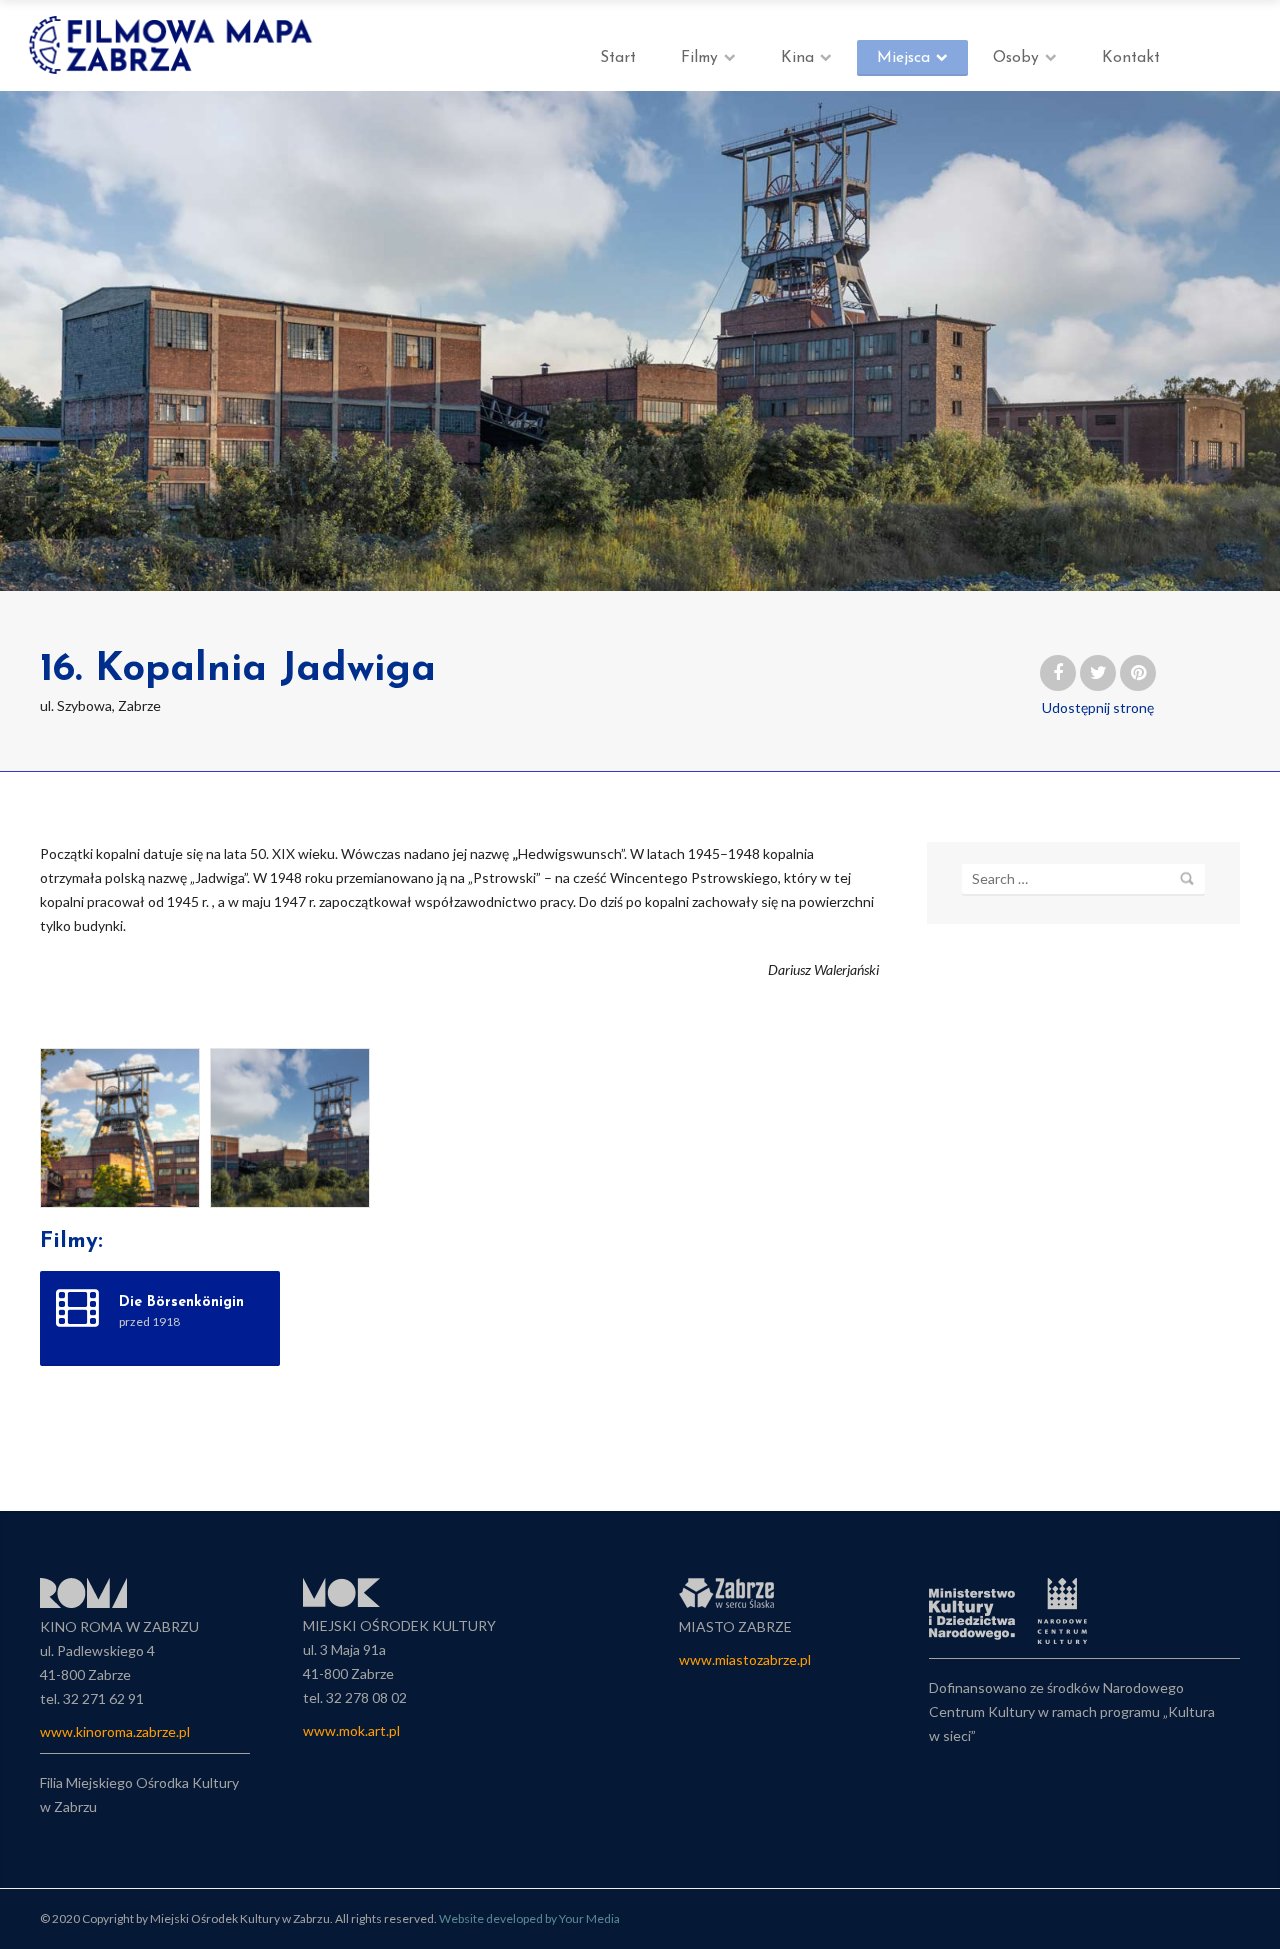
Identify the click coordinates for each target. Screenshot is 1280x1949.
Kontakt (1131, 58)
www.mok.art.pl (351, 1730)
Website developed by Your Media (529, 1918)
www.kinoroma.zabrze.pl (115, 1731)
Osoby (1016, 58)
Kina (797, 58)
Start (618, 58)
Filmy (699, 58)
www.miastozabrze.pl (745, 1659)
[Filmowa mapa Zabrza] (173, 45)
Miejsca (903, 58)
